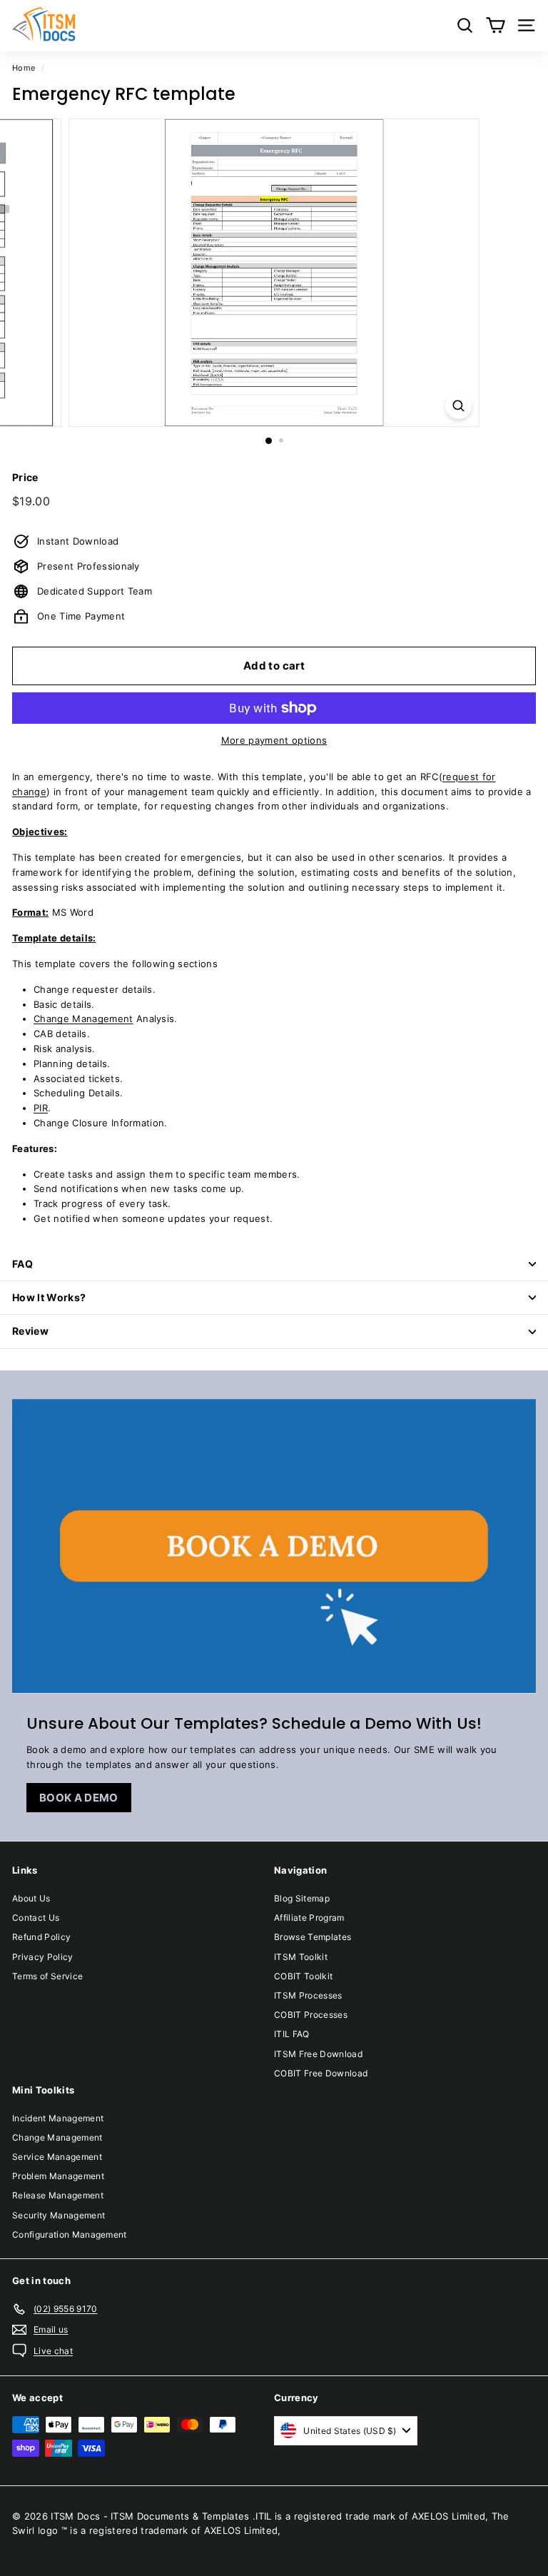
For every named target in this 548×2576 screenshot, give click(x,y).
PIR (41, 1108)
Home (24, 68)
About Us (31, 1898)
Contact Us (36, 1918)
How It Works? (49, 1297)
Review (30, 1331)
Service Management (57, 2157)
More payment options (274, 740)
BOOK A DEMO (79, 1798)
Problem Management (58, 2176)
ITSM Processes (308, 1995)
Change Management (83, 1019)
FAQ (22, 1264)
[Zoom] (458, 406)
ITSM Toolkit (301, 1957)
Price (25, 477)
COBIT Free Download (321, 2073)
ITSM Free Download (318, 2054)
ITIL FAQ (292, 2034)
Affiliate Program (309, 1918)
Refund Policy (41, 1937)
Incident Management (58, 2118)
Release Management (58, 2195)
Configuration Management (70, 2234)
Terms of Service (47, 1976)
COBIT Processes (311, 2015)
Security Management (59, 2215)
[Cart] (496, 25)
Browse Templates (313, 1937)
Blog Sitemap (302, 1898)
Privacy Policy (43, 1957)
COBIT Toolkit (303, 1976)
